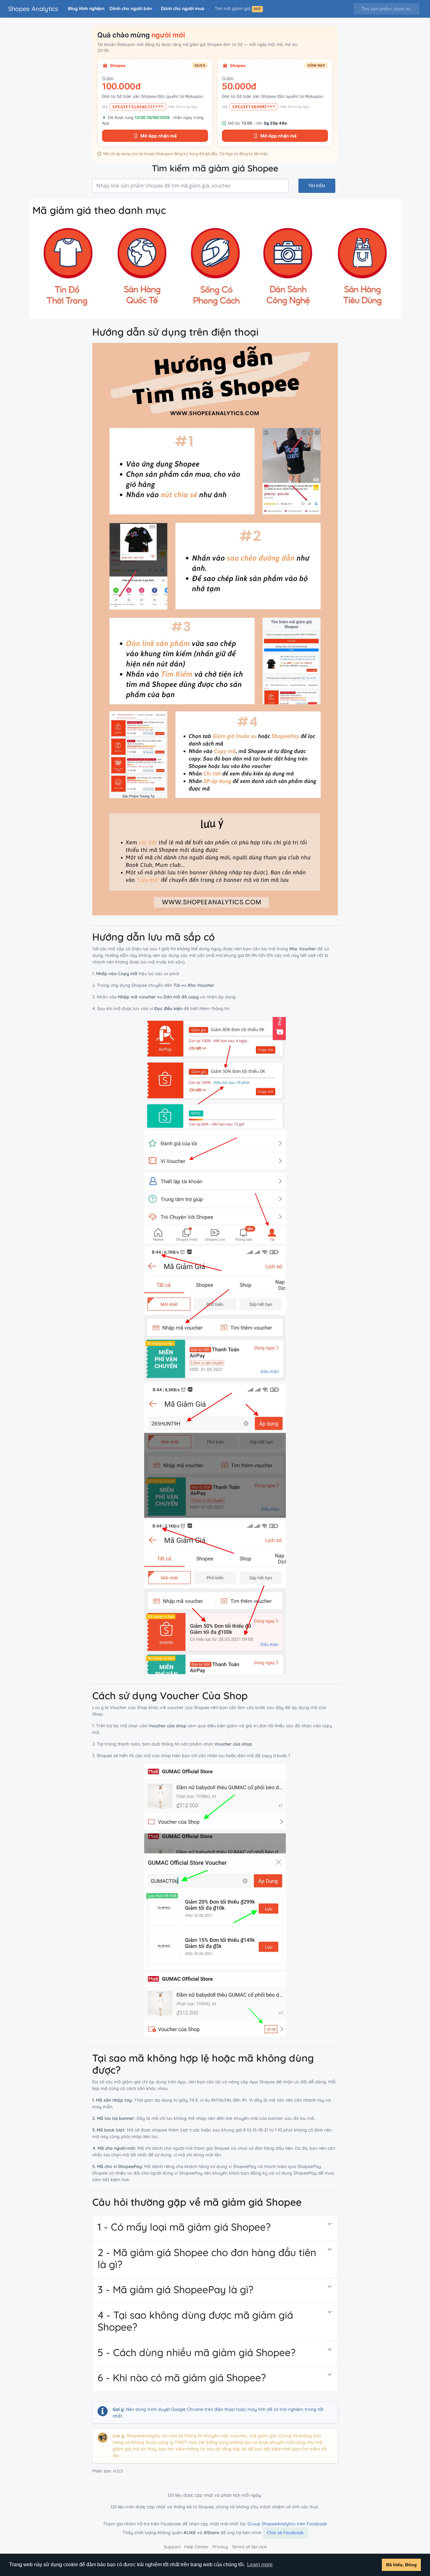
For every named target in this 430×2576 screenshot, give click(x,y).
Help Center (196, 2547)
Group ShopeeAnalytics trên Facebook (287, 2524)
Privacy (220, 2547)
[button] (133, 9)
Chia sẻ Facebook (285, 2533)
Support (172, 2547)
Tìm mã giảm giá (238, 8)
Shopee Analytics (33, 9)
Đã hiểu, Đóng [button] (402, 2565)
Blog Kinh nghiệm (86, 8)
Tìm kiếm (317, 186)
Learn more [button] (260, 2565)
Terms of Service (249, 2547)
